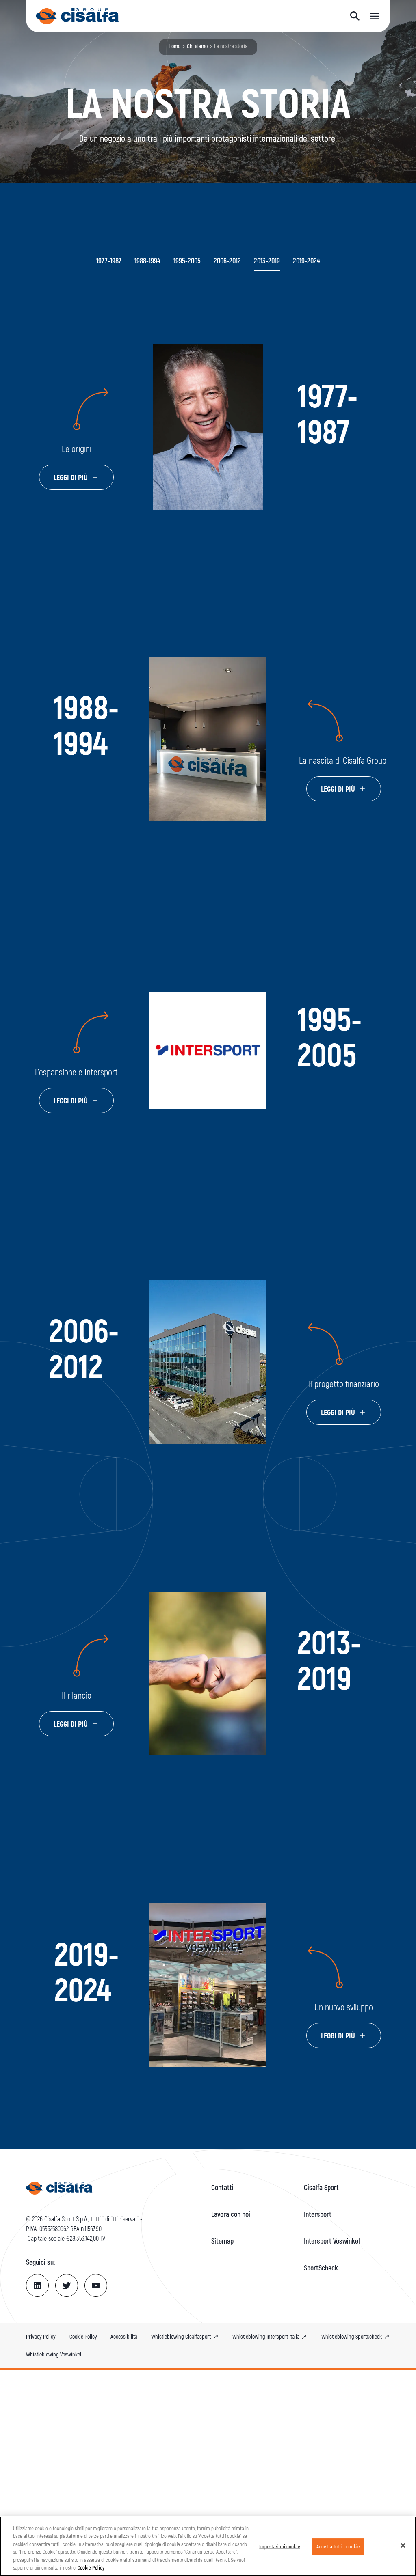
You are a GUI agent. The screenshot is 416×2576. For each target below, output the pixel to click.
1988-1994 (147, 261)
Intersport (318, 2214)
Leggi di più (71, 477)
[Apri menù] (375, 16)
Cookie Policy (91, 2567)
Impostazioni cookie (279, 2546)
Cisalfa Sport (321, 2187)
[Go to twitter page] (67, 2285)
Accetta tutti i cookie (338, 2546)
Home (174, 46)
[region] (208, 2546)
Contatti (222, 2187)
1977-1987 (109, 261)
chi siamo (197, 46)
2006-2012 (227, 261)
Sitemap (222, 2241)
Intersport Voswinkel (332, 2241)
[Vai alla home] (77, 16)
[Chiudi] (403, 2546)
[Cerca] (355, 16)
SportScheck (321, 2268)
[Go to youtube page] (96, 2285)
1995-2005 (187, 261)
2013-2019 (267, 261)
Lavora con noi (231, 2214)
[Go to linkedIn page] (37, 2285)
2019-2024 (307, 261)
